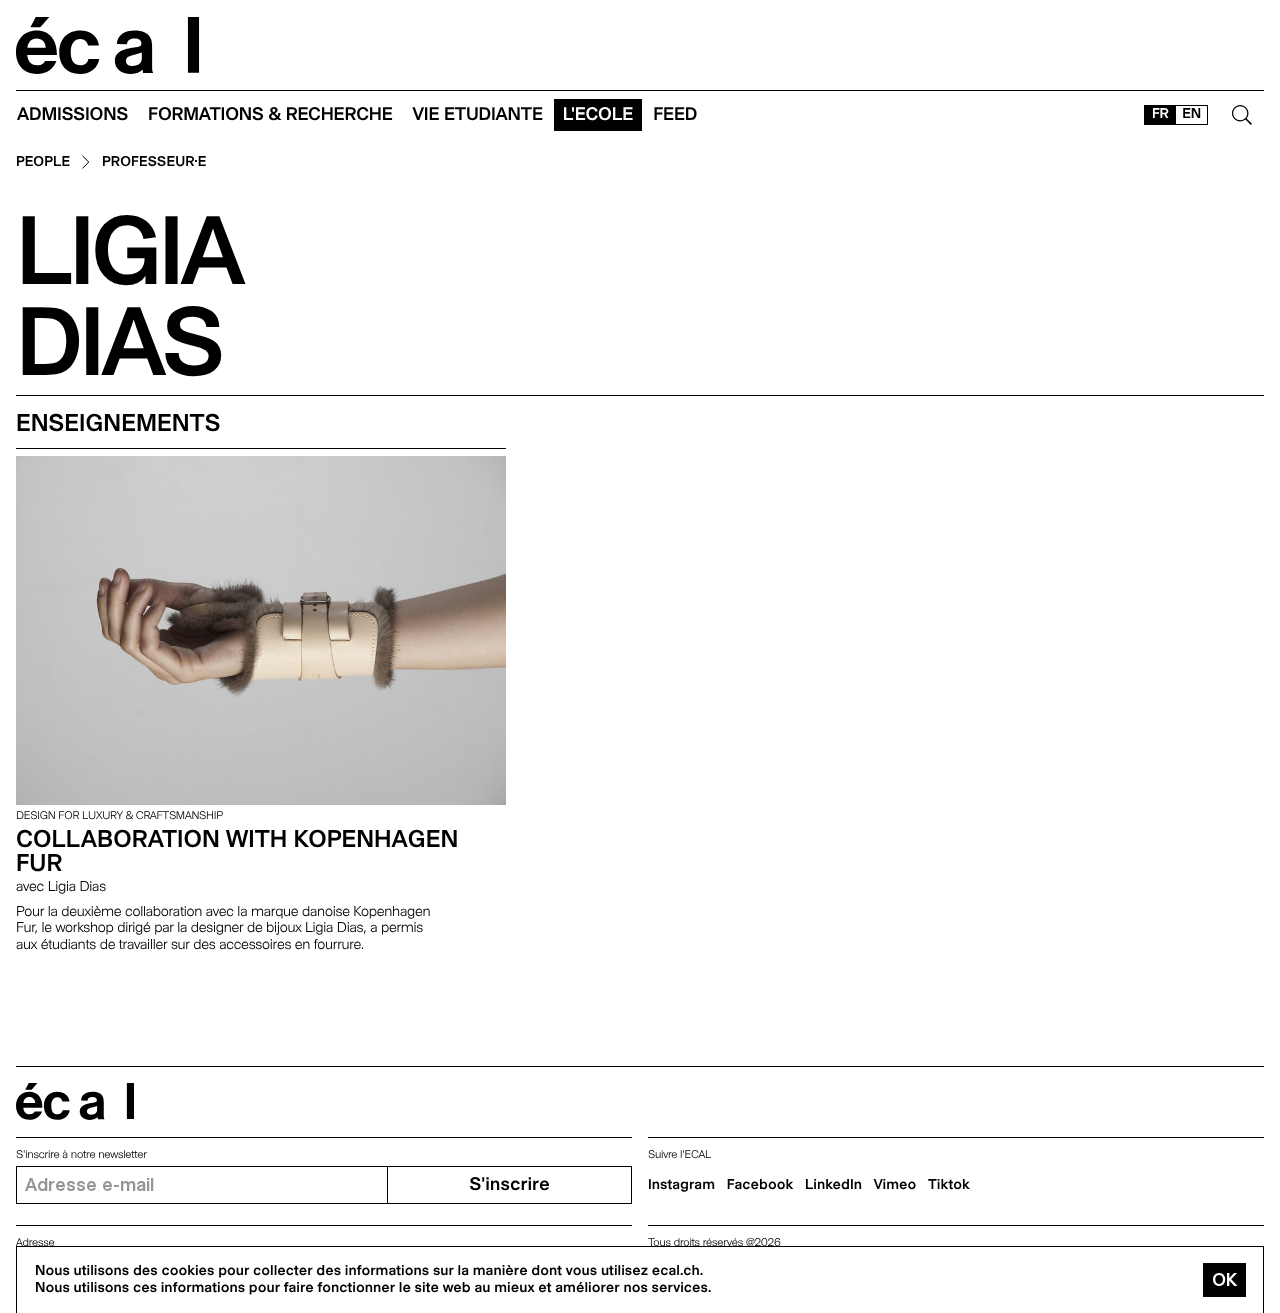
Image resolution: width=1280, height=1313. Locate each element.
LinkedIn (833, 1185)
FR (1160, 114)
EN (1191, 114)
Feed (675, 114)
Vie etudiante (478, 114)
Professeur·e (154, 162)
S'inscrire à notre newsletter (81, 1154)
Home (108, 45)
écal (75, 1101)
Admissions (72, 114)
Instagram (681, 1185)
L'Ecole (598, 114)
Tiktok (949, 1185)
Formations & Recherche (270, 114)
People (43, 162)
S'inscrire (509, 1184)
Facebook (760, 1185)
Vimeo (895, 1185)
